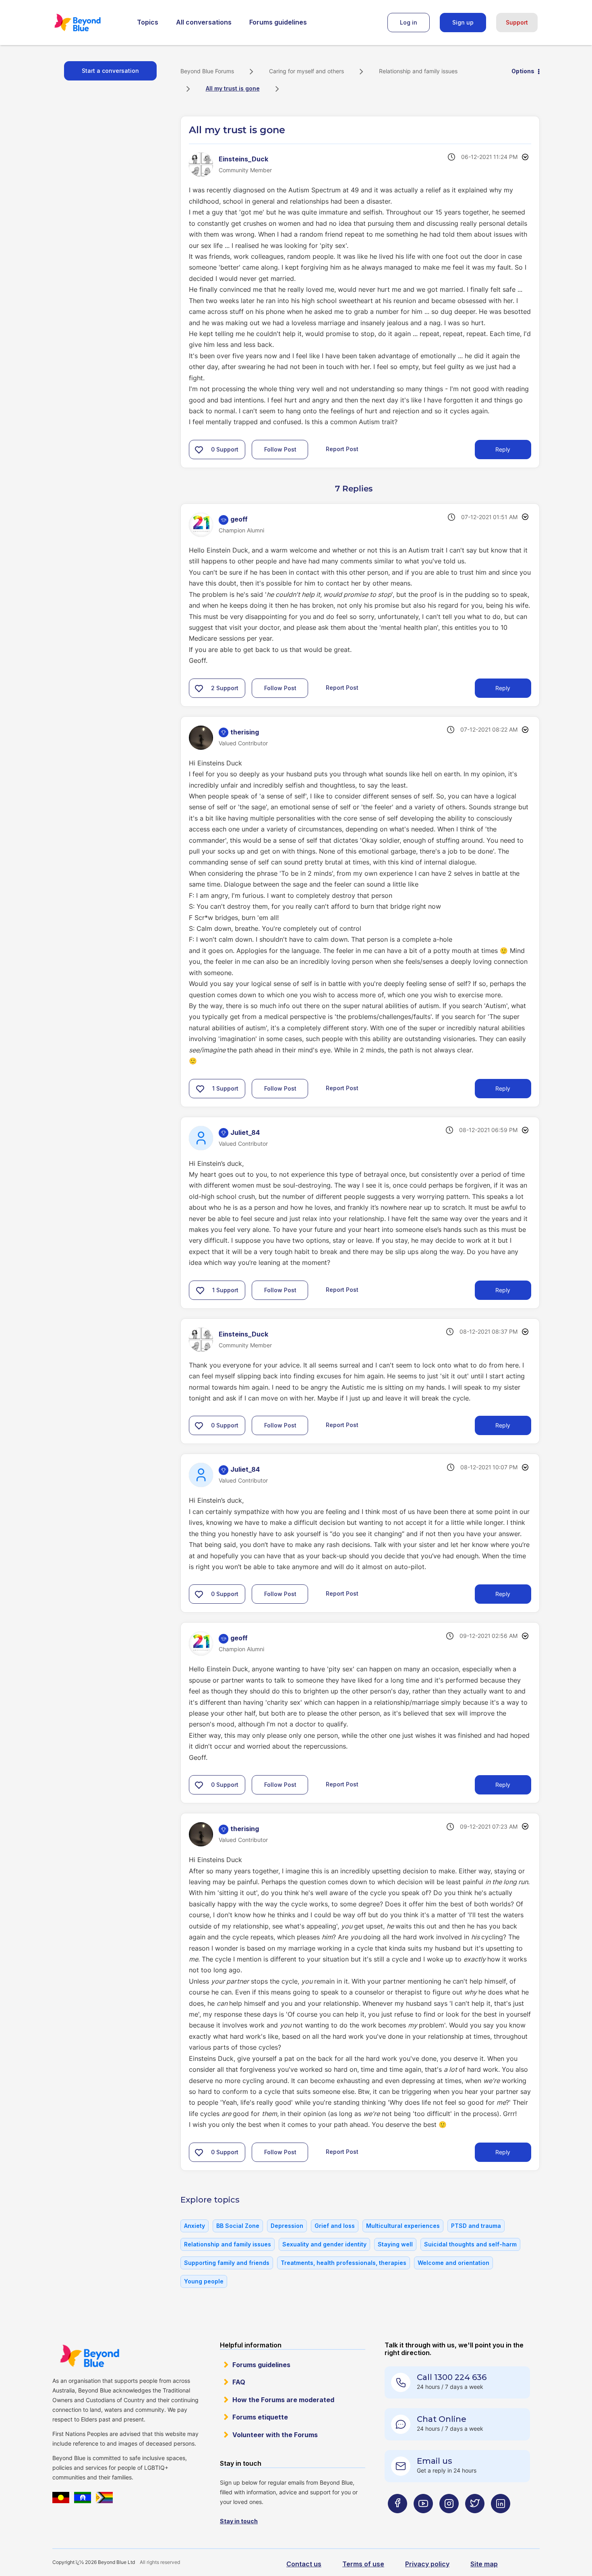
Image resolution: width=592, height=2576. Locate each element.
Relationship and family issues (418, 71)
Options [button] (523, 71)
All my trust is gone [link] (233, 88)
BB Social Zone (238, 2226)
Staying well (395, 2244)
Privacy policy (427, 2564)
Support (517, 22)
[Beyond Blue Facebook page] (397, 2519)
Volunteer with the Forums (275, 2435)
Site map (484, 2564)
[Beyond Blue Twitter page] (475, 2519)
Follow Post (280, 449)
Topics (148, 22)
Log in (409, 22)
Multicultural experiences (403, 2226)
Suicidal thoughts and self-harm (470, 2244)
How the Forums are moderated (283, 2400)
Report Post (342, 449)
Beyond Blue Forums (89, 23)
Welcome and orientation (453, 2263)
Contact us (304, 2564)
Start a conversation (110, 71)
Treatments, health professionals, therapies (344, 2263)
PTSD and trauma (476, 2226)
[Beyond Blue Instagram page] (449, 2519)
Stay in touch (239, 2521)
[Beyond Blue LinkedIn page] (501, 2519)
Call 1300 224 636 (452, 2377)
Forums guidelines (278, 22)
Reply (503, 449)
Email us (435, 2461)
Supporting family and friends (227, 2263)
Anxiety (195, 2226)
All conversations (204, 22)
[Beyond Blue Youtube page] (423, 2519)
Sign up (463, 22)
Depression (287, 2226)
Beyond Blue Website (89, 2356)
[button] (199, 450)
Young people (204, 2281)
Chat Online (442, 2419)
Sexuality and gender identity (324, 2244)
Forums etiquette (260, 2417)
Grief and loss (335, 2226)
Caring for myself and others (306, 71)
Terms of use (363, 2564)
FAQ (239, 2382)
